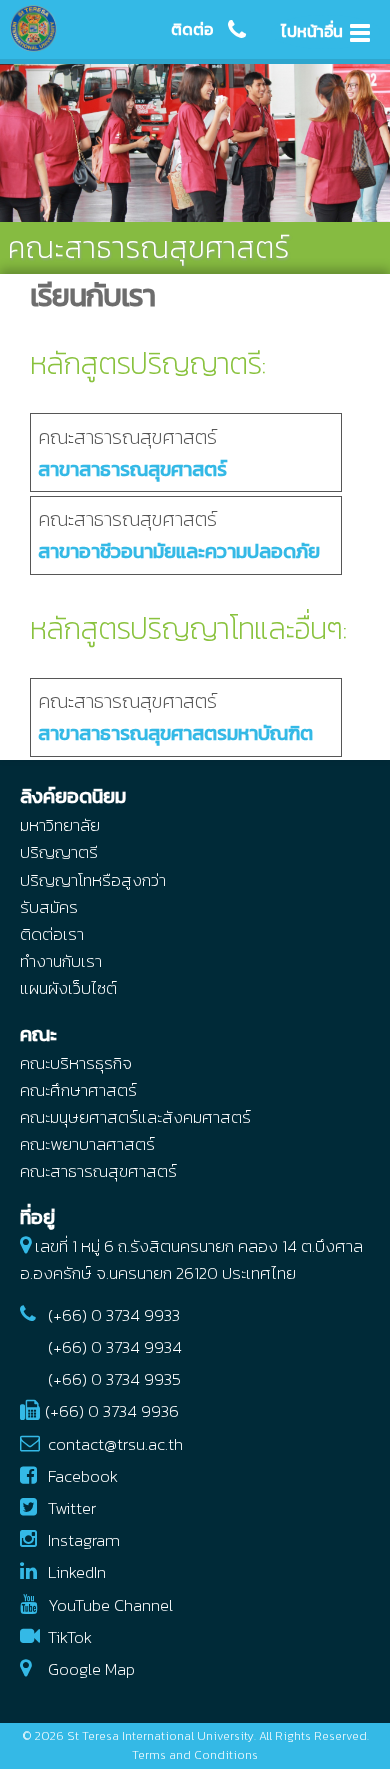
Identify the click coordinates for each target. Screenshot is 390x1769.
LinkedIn (77, 1572)
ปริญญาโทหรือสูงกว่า (93, 880)
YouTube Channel (110, 1605)
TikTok (70, 1637)
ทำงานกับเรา (61, 961)
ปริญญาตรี (59, 852)
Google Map (91, 1669)
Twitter (72, 1508)
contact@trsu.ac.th (115, 1444)
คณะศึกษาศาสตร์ (78, 1090)
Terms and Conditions (195, 1755)
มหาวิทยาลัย (60, 825)
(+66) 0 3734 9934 (115, 1347)
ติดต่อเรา (52, 934)
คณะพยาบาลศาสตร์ (87, 1144)
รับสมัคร (49, 907)
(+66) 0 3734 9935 (114, 1379)
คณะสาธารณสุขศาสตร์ (132, 453)
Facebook (83, 1476)
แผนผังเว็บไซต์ (68, 988)
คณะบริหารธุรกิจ (76, 1063)
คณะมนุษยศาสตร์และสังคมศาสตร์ (135, 1117)
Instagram (84, 1540)
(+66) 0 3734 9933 (114, 1315)
